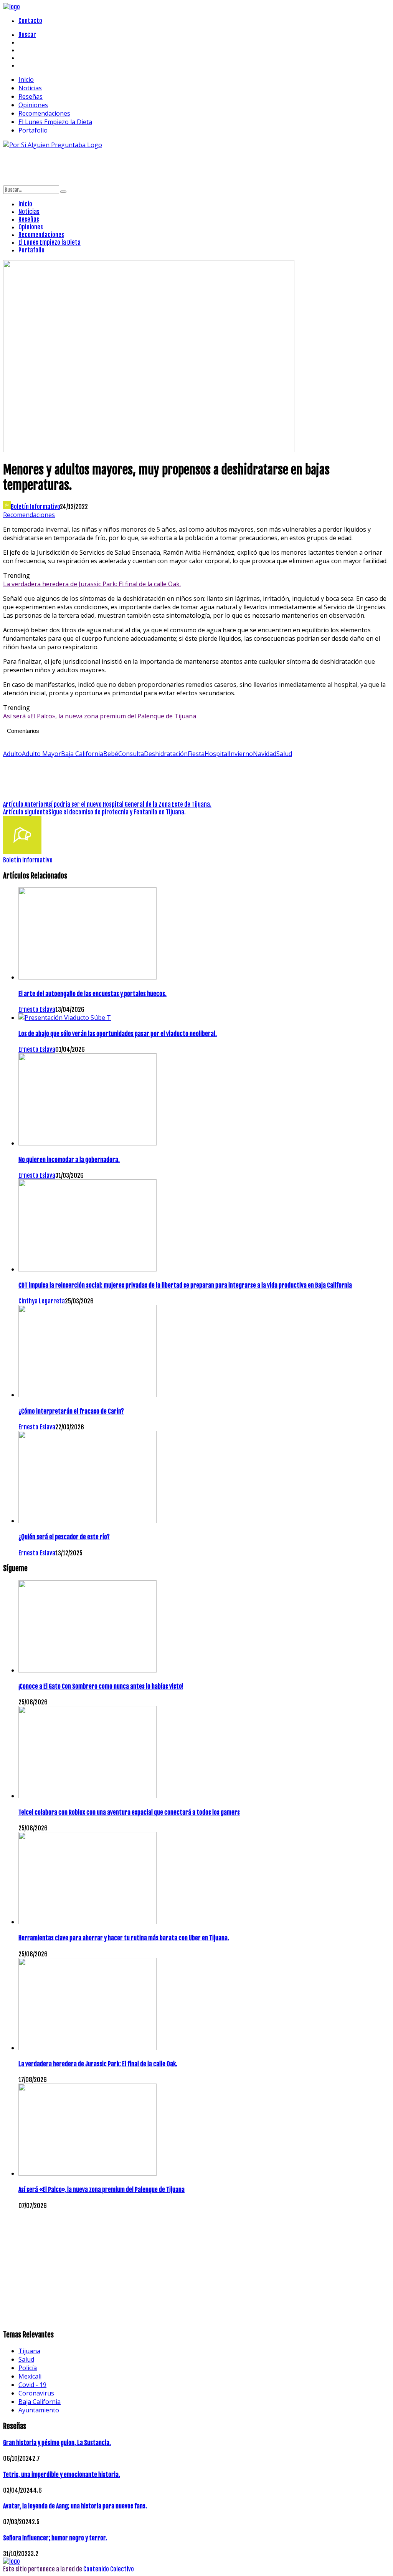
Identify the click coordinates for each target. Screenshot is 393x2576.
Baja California (82, 754)
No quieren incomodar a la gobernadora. (69, 1160)
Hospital (217, 754)
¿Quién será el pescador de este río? (64, 1537)
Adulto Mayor (41, 754)
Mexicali (30, 2376)
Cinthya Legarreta (42, 1301)
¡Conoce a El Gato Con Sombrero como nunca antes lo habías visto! (101, 1686)
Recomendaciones (44, 113)
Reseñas (31, 96)
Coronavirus (36, 2393)
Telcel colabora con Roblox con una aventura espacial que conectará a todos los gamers (129, 1812)
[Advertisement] (143, 166)
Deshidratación (166, 754)
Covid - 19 (32, 2385)
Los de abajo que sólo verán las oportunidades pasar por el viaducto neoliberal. (118, 1034)
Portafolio (33, 130)
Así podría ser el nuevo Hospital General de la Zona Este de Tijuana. (129, 804)
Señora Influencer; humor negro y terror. (55, 2538)
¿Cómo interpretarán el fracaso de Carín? (71, 1411)
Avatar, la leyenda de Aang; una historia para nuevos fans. (75, 2506)
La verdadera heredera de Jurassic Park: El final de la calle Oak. (92, 584)
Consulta (131, 754)
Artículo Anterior (24, 804)
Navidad (265, 754)
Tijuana (29, 2351)
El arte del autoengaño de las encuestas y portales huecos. (92, 994)
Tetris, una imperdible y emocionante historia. (62, 2475)
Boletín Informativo (35, 507)
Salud (284, 754)
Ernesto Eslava (37, 1010)
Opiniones (33, 105)
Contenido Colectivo (109, 2569)
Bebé (111, 754)
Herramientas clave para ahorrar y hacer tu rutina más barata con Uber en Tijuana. (124, 1938)
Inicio (26, 80)
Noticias (30, 88)
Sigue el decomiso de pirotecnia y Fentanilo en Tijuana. (117, 812)
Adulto (12, 754)
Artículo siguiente (26, 812)
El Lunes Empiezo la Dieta (55, 122)
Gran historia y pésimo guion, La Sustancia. (57, 2443)
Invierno (241, 754)
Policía (28, 2368)
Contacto (30, 21)
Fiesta (196, 754)
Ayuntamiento (39, 2410)
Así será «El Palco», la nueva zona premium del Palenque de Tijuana (100, 716)
